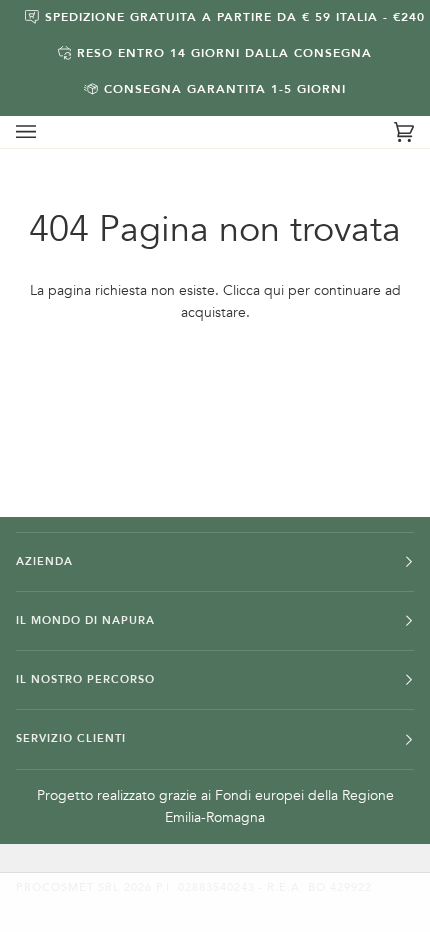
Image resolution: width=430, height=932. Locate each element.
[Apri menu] (46, 132)
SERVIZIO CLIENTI (71, 738)
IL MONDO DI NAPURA (85, 620)
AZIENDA (44, 561)
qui (274, 290)
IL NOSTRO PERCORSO (85, 679)
